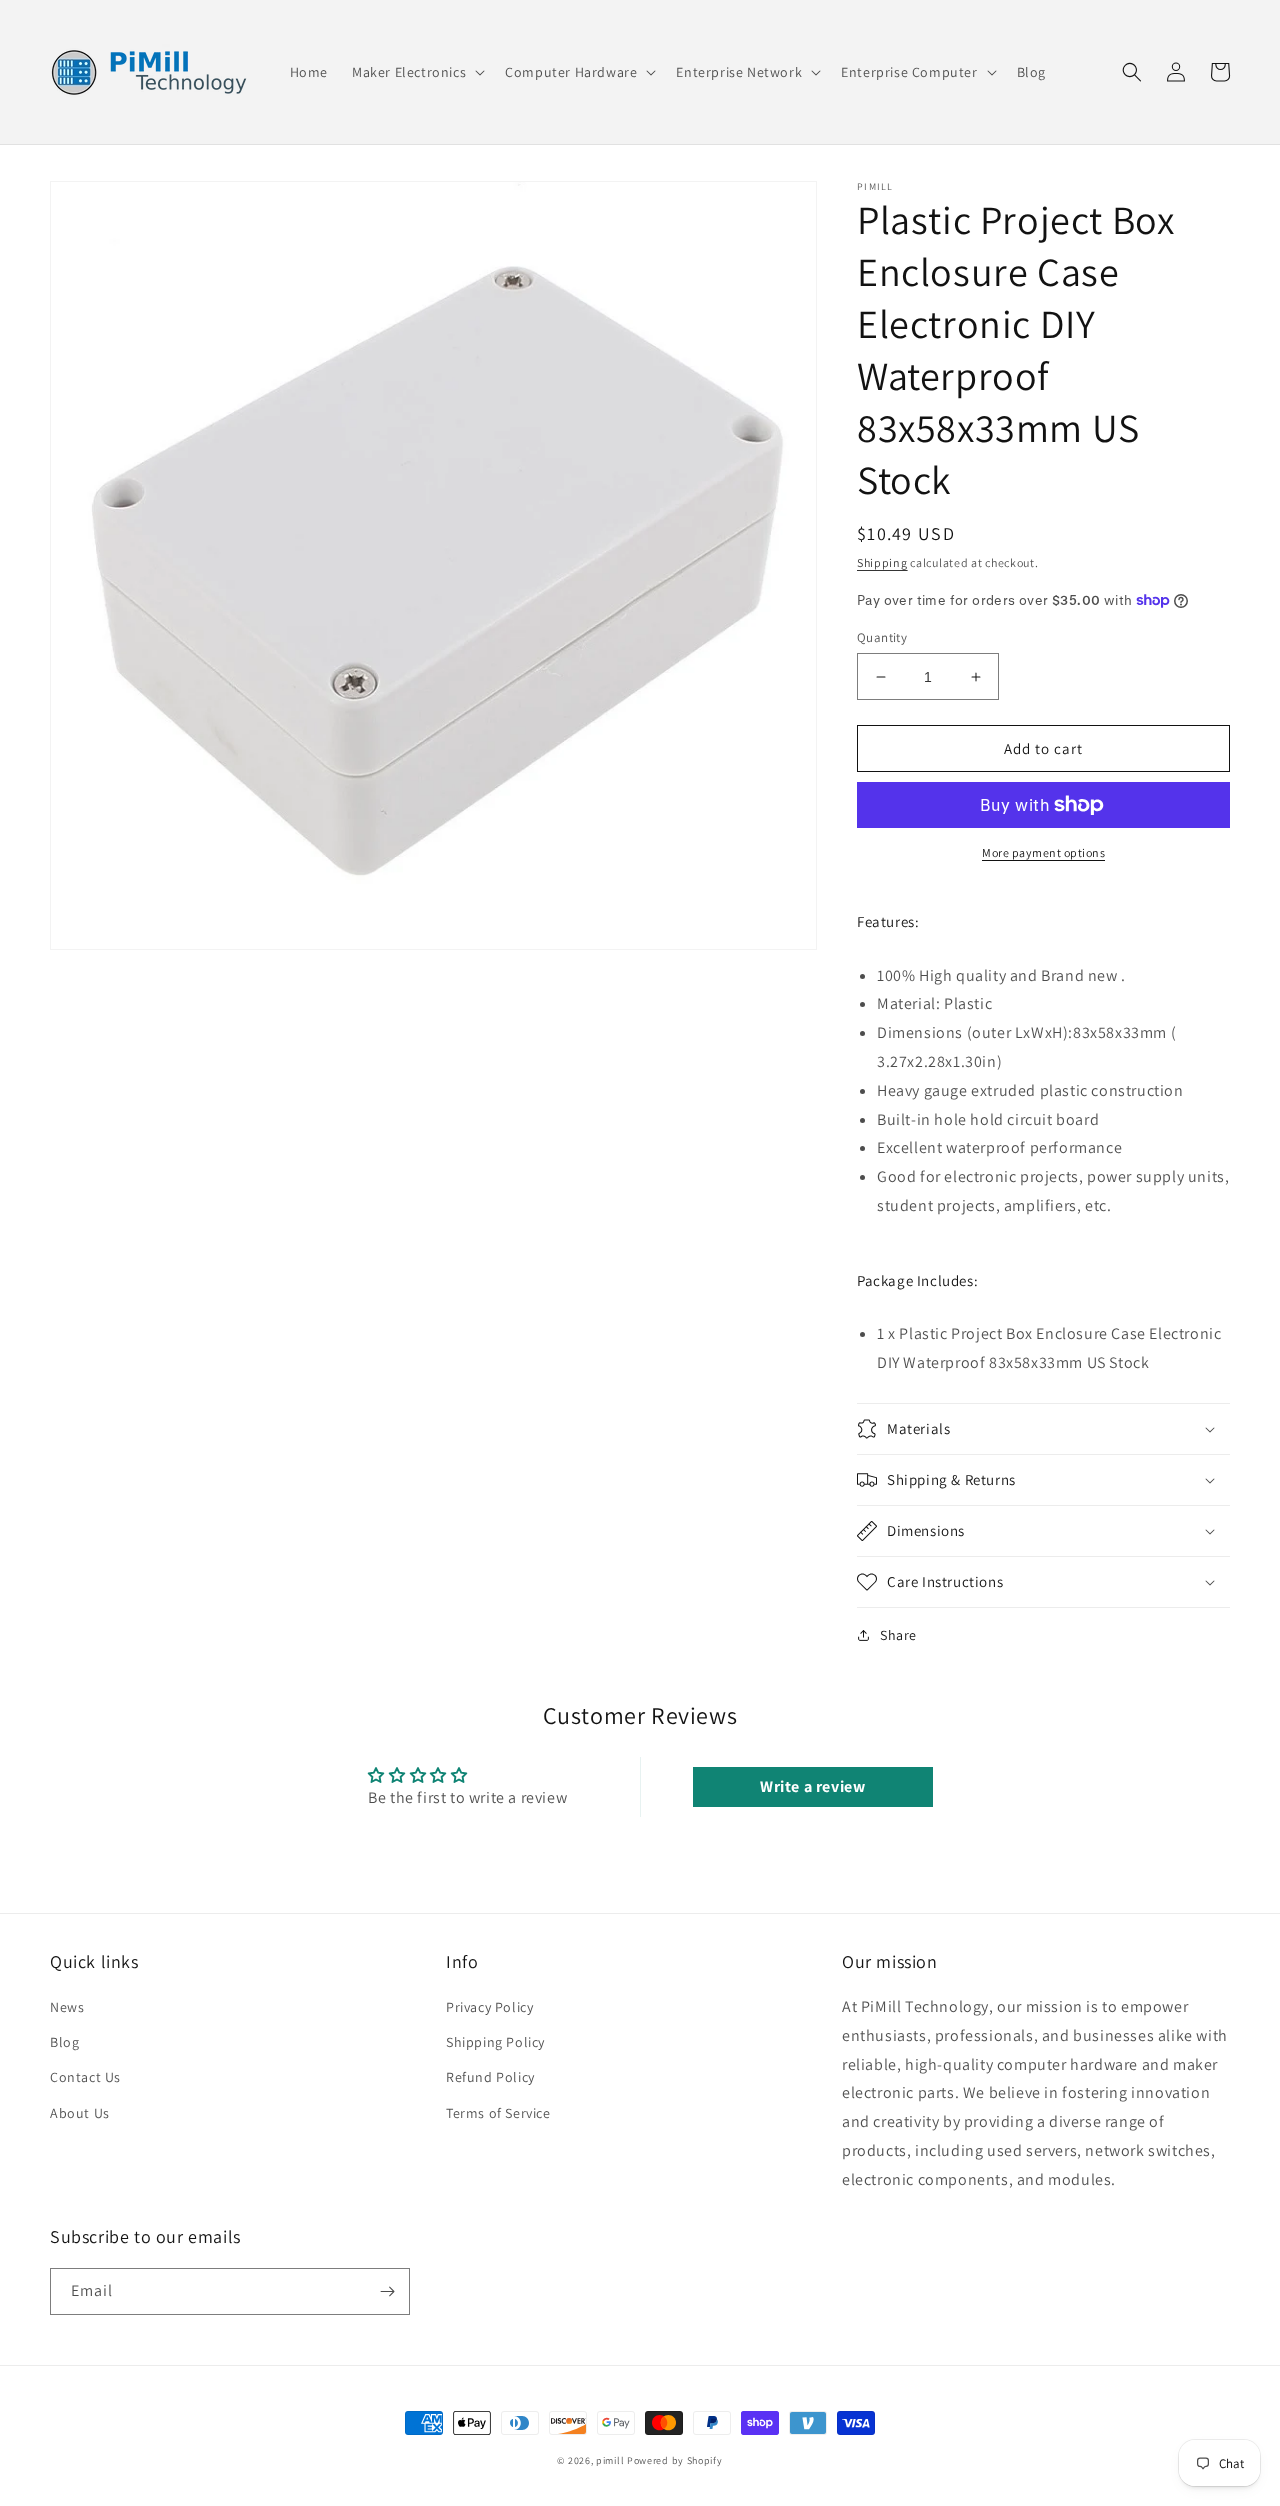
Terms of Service (498, 2113)
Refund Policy (490, 2077)
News (67, 2007)
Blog (64, 2042)
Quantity (882, 637)
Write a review (812, 1786)
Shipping (882, 562)
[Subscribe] (387, 2291)
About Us (80, 2113)
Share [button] (898, 1635)
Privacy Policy (489, 2007)
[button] (416, 72)
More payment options (1043, 852)
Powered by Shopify (675, 2460)
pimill (610, 2460)
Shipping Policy (495, 2042)
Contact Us (85, 2077)
